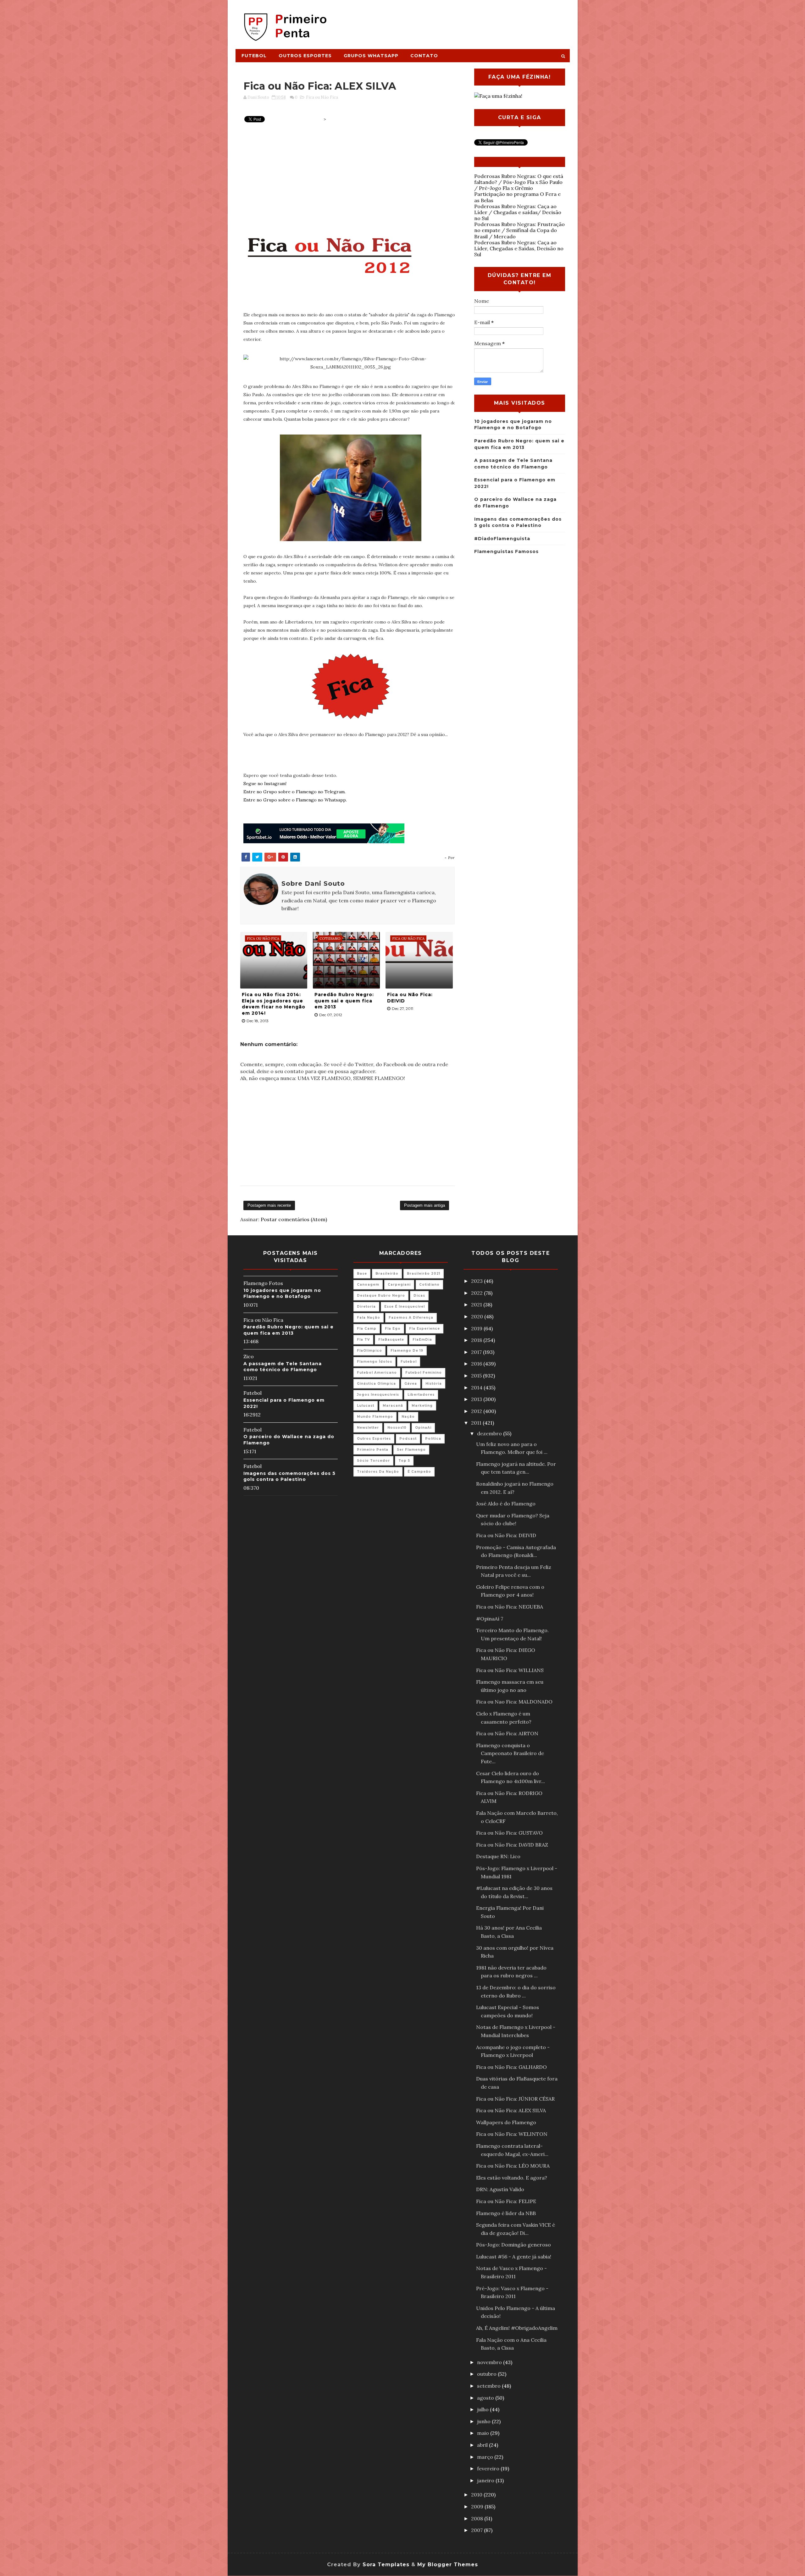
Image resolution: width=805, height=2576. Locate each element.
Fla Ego (393, 1329)
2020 (478, 1316)
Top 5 (404, 1461)
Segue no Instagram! (265, 784)
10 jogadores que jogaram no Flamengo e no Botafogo (282, 1294)
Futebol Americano (377, 1373)
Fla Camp (367, 1329)
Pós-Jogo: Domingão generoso (514, 2245)
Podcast (408, 1439)
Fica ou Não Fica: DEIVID (410, 998)
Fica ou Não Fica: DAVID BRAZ (512, 1845)
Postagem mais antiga (425, 1205)
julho (483, 2409)
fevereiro (489, 2468)
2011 (477, 1423)
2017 (477, 1352)
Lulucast (366, 1406)
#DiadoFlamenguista (502, 539)
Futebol (254, 56)
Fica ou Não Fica (322, 97)
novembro (490, 2362)
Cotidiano (429, 1285)
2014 (477, 1388)
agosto (486, 2398)
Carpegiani (399, 1285)
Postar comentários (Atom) (294, 1219)
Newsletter (368, 1428)
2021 (477, 1305)
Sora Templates (386, 2565)
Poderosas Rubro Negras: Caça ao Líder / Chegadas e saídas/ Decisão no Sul (518, 212)
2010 (477, 2495)
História (434, 1384)
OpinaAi (423, 1428)
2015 (477, 1376)
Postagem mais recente (269, 1205)
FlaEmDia (422, 1340)
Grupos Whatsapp (371, 56)
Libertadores (421, 1395)
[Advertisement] (455, 21)
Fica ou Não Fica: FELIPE (506, 2201)
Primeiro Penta (373, 1450)
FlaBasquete (391, 1340)
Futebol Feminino (424, 1373)
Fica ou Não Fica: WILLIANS (510, 1670)
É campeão (419, 1472)
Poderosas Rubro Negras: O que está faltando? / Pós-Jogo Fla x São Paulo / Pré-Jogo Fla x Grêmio (519, 182)
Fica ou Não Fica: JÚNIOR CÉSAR (515, 2099)
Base (362, 1274)
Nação (408, 1417)
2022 (477, 1293)
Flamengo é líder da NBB (506, 2213)
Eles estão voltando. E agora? (512, 2178)
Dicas (419, 1296)
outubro (487, 2374)
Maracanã (393, 1406)
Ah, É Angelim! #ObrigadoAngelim (517, 2328)
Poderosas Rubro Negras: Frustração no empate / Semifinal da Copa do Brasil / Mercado (519, 230)
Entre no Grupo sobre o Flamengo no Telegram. (294, 792)
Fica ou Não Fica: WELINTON (512, 2134)
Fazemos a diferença (411, 1318)
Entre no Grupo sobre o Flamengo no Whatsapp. (295, 800)
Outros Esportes (305, 56)
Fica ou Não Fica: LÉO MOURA (513, 2166)
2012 (477, 1411)
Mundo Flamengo (375, 1417)
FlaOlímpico (369, 1351)
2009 (478, 2507)
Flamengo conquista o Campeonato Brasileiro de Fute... (510, 1753)
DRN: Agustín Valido (500, 2189)
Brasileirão (387, 1274)
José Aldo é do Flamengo (506, 1504)
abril (483, 2445)
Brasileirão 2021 (424, 1274)
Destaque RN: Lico (498, 1856)
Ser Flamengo (411, 1450)
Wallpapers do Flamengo (506, 2122)
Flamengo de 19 (407, 1351)
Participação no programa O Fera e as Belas (517, 197)
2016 (477, 1364)
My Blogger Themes (448, 2565)
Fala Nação (369, 1318)
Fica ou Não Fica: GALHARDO (511, 2067)
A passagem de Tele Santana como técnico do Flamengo (283, 1367)
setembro (489, 2386)
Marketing (422, 1406)
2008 (478, 2518)
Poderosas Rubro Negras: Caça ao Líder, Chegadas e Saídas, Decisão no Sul (519, 248)
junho (484, 2421)
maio (484, 2433)
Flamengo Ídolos (375, 1362)
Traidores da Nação (378, 1472)
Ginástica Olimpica (376, 1384)
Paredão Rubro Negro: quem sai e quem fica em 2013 (344, 1001)
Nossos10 (397, 1428)
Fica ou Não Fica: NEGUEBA (510, 1607)
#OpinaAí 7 (490, 1619)
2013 (477, 1399)
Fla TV (363, 1340)
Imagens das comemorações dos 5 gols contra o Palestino (289, 1476)
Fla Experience (425, 1329)
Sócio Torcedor (373, 1461)
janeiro (486, 2480)
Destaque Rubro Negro (381, 1296)
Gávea (411, 1384)
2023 (477, 1281)
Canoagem (368, 1285)
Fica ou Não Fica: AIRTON (507, 1733)
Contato (424, 56)
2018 (477, 1340)
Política (433, 1439)
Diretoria (366, 1307)
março (486, 2457)
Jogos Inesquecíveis (378, 1395)
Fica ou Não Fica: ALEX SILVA (511, 2110)
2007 (477, 2530)
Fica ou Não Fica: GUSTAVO (509, 1833)
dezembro (490, 1433)
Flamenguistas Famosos (506, 551)
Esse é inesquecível (405, 1307)
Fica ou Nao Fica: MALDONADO (514, 1702)
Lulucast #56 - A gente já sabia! (514, 2257)
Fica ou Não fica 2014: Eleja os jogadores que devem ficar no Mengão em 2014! (274, 1004)
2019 (477, 1328)
